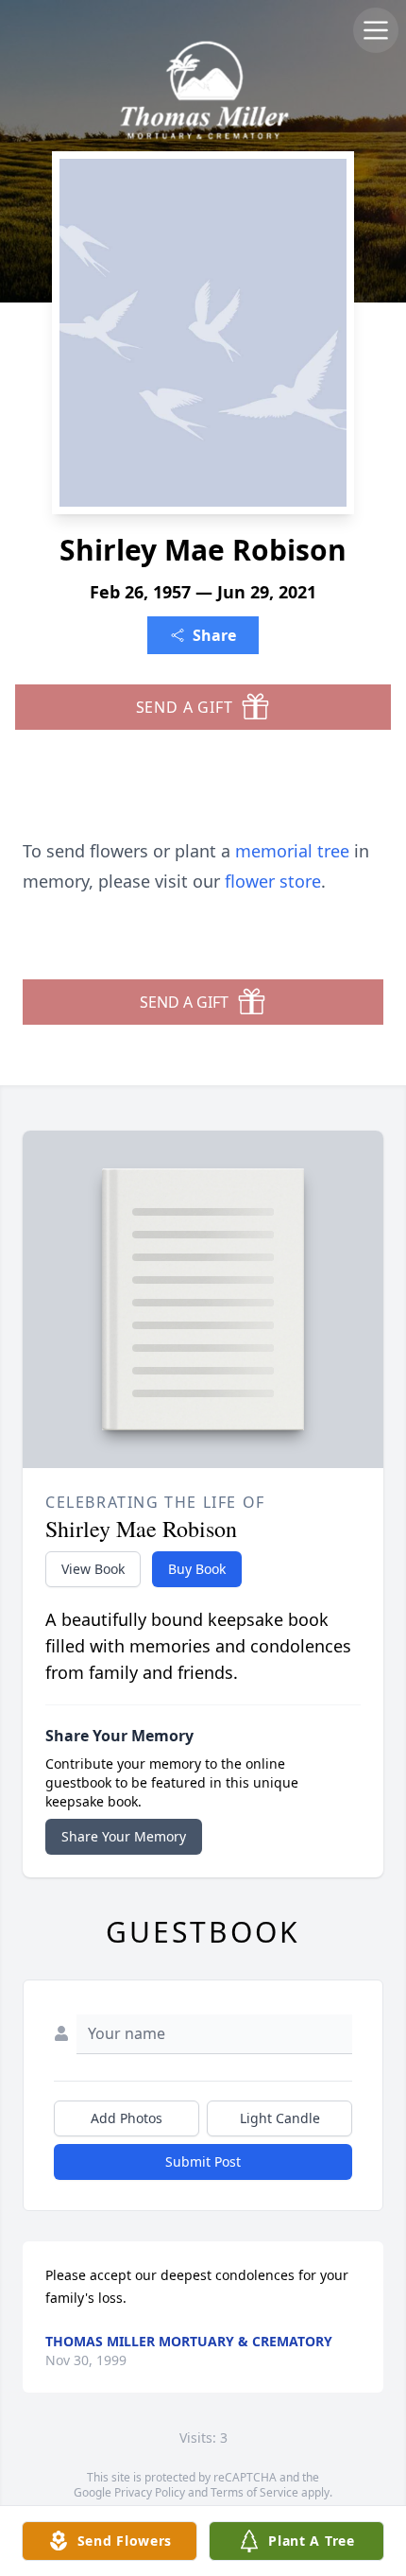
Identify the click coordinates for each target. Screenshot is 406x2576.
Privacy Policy (150, 2492)
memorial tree (292, 851)
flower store (273, 881)
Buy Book (197, 1569)
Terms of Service (254, 2492)
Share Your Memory (124, 1836)
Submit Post (203, 2161)
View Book (93, 1569)
